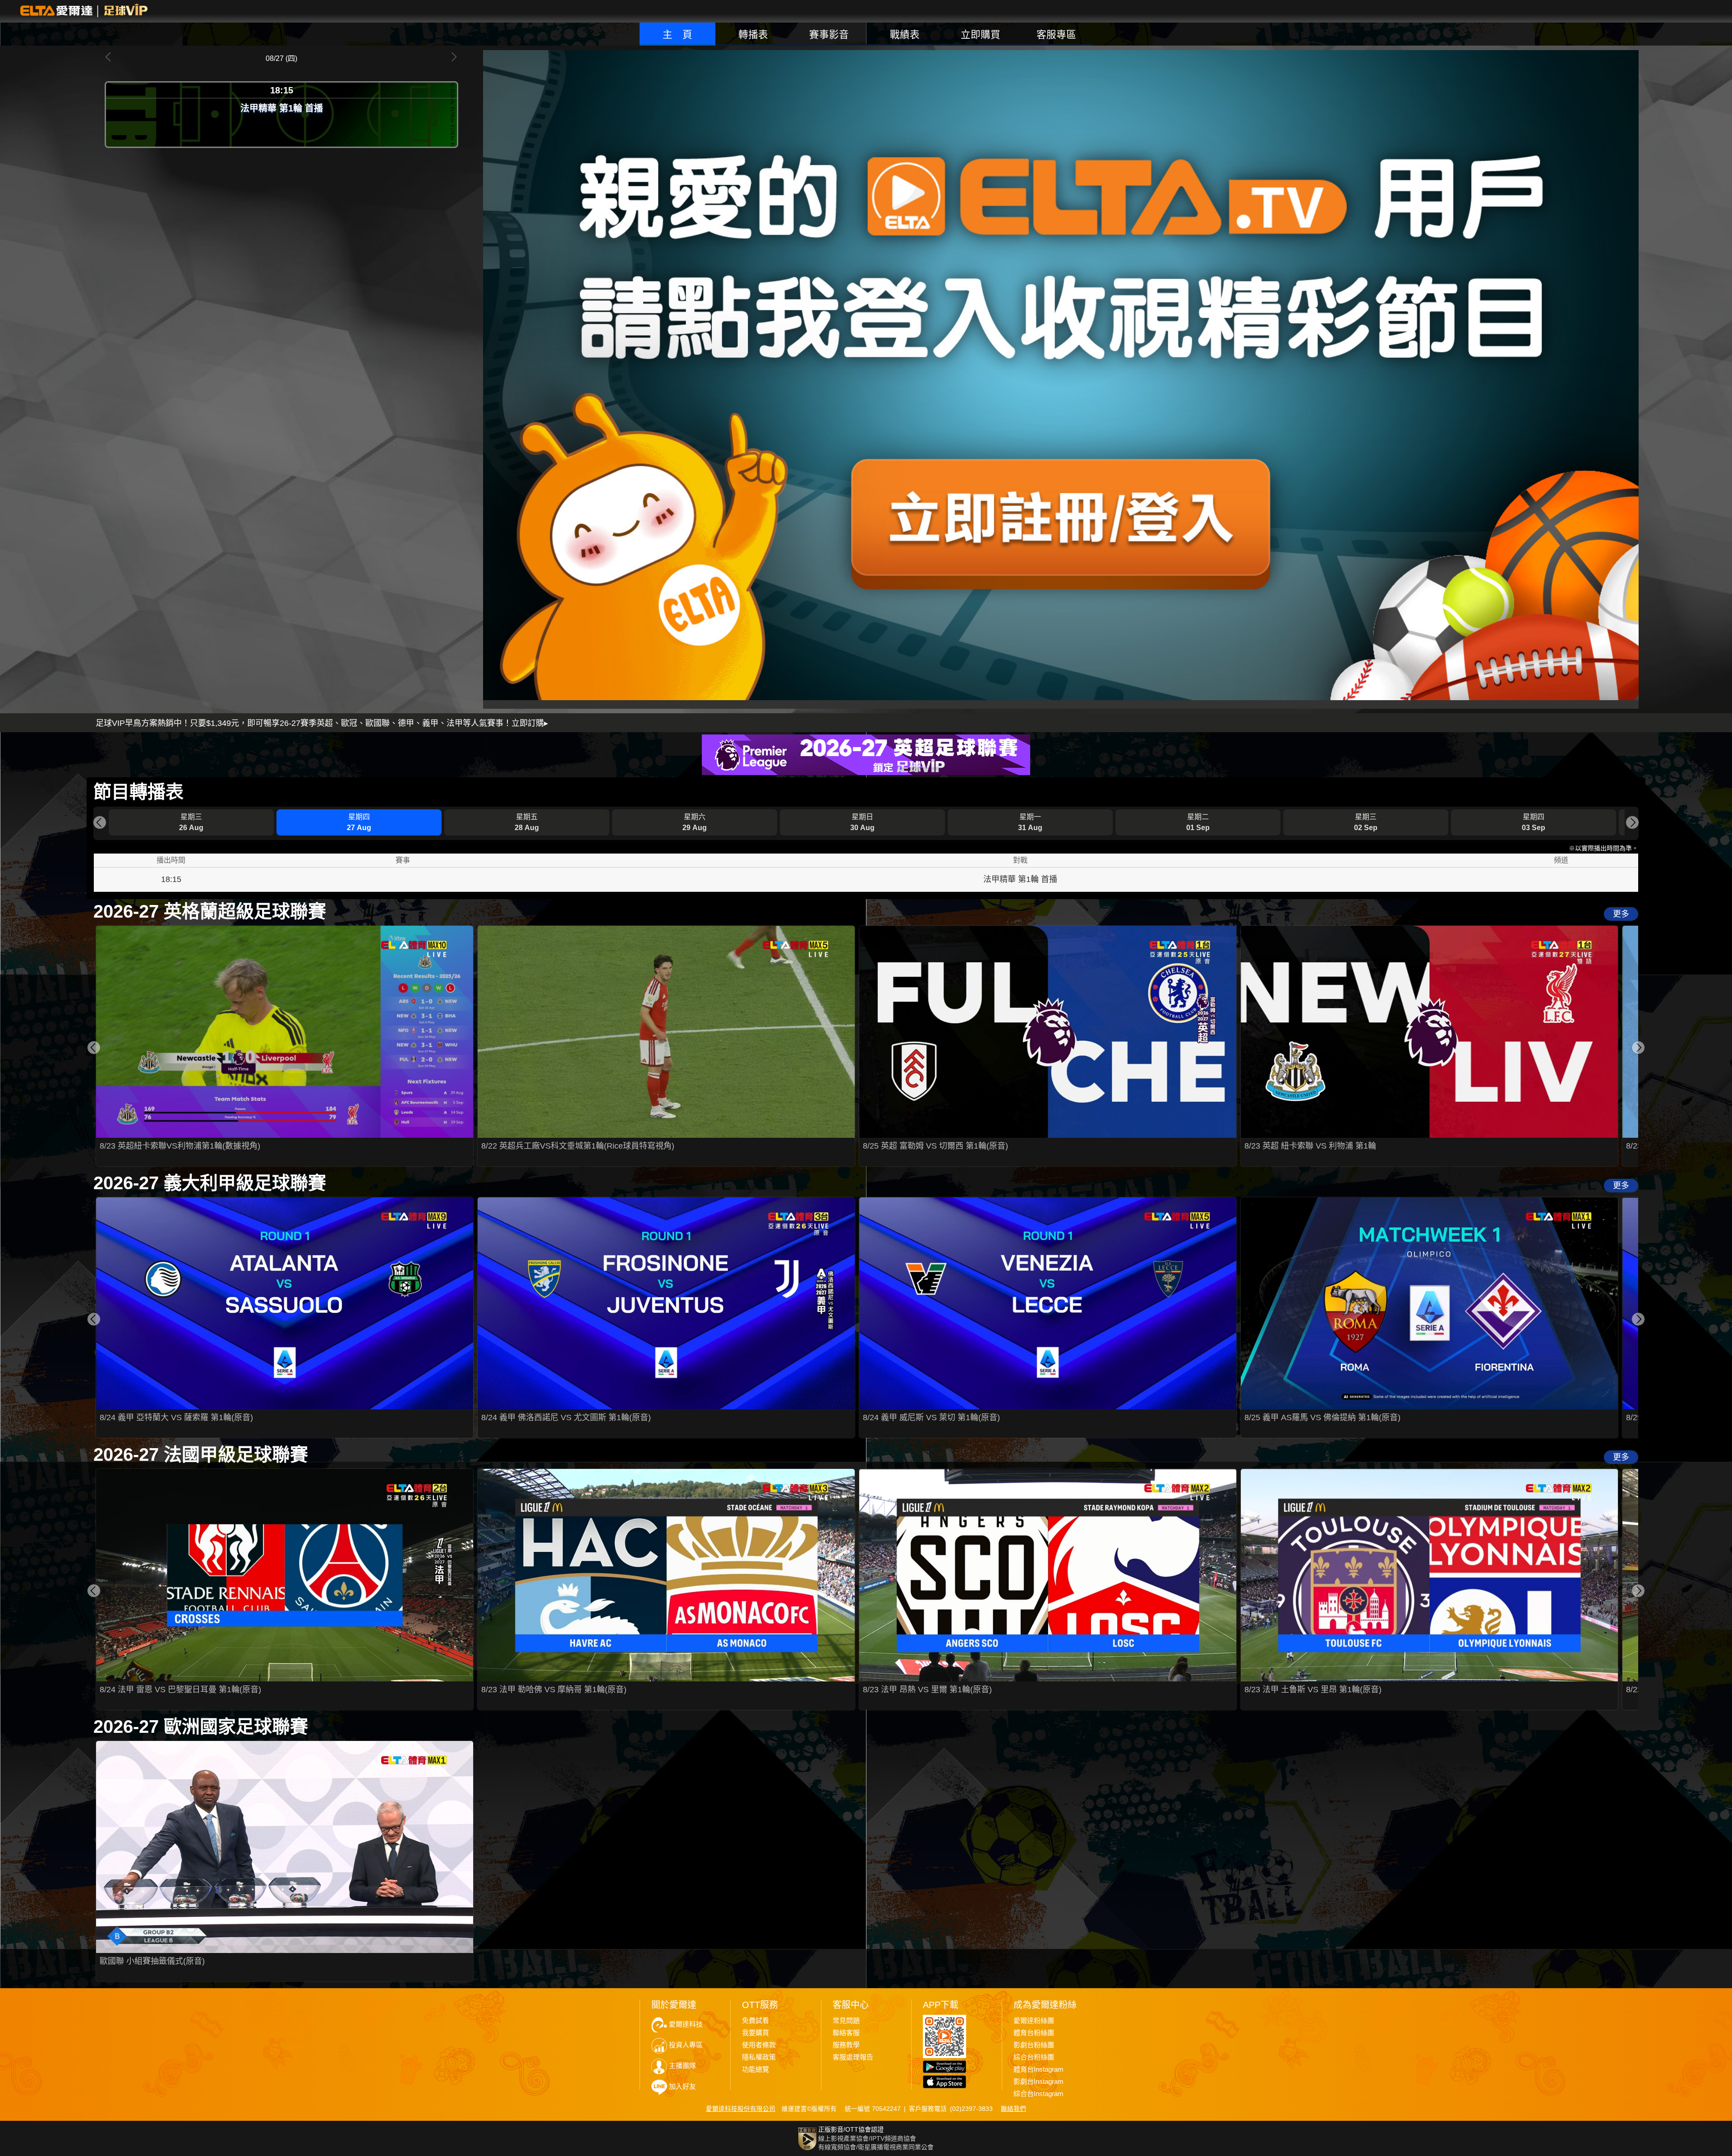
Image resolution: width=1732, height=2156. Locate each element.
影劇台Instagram (1039, 2082)
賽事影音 (829, 35)
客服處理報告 (853, 2057)
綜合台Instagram (1039, 2094)
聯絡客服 (846, 2033)
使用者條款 (759, 2045)
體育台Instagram (1039, 2069)
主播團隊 (682, 2066)
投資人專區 (686, 2045)
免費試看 (755, 2021)
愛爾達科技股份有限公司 (741, 2109)
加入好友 (682, 2087)
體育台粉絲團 (1034, 2033)
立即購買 (981, 35)
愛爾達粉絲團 (1034, 2021)
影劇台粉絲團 (1034, 2045)
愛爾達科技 (686, 2024)
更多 (1621, 914)
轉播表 (753, 35)
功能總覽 (755, 2069)
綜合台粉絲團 (1034, 2057)
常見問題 (846, 2021)
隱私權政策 (759, 2057)
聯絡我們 (1013, 2109)
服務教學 (846, 2045)
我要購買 (755, 2033)
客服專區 (1056, 35)
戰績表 (905, 35)
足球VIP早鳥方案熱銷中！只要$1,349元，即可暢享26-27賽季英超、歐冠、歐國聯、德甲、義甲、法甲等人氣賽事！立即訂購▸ (322, 723)
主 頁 (677, 35)
